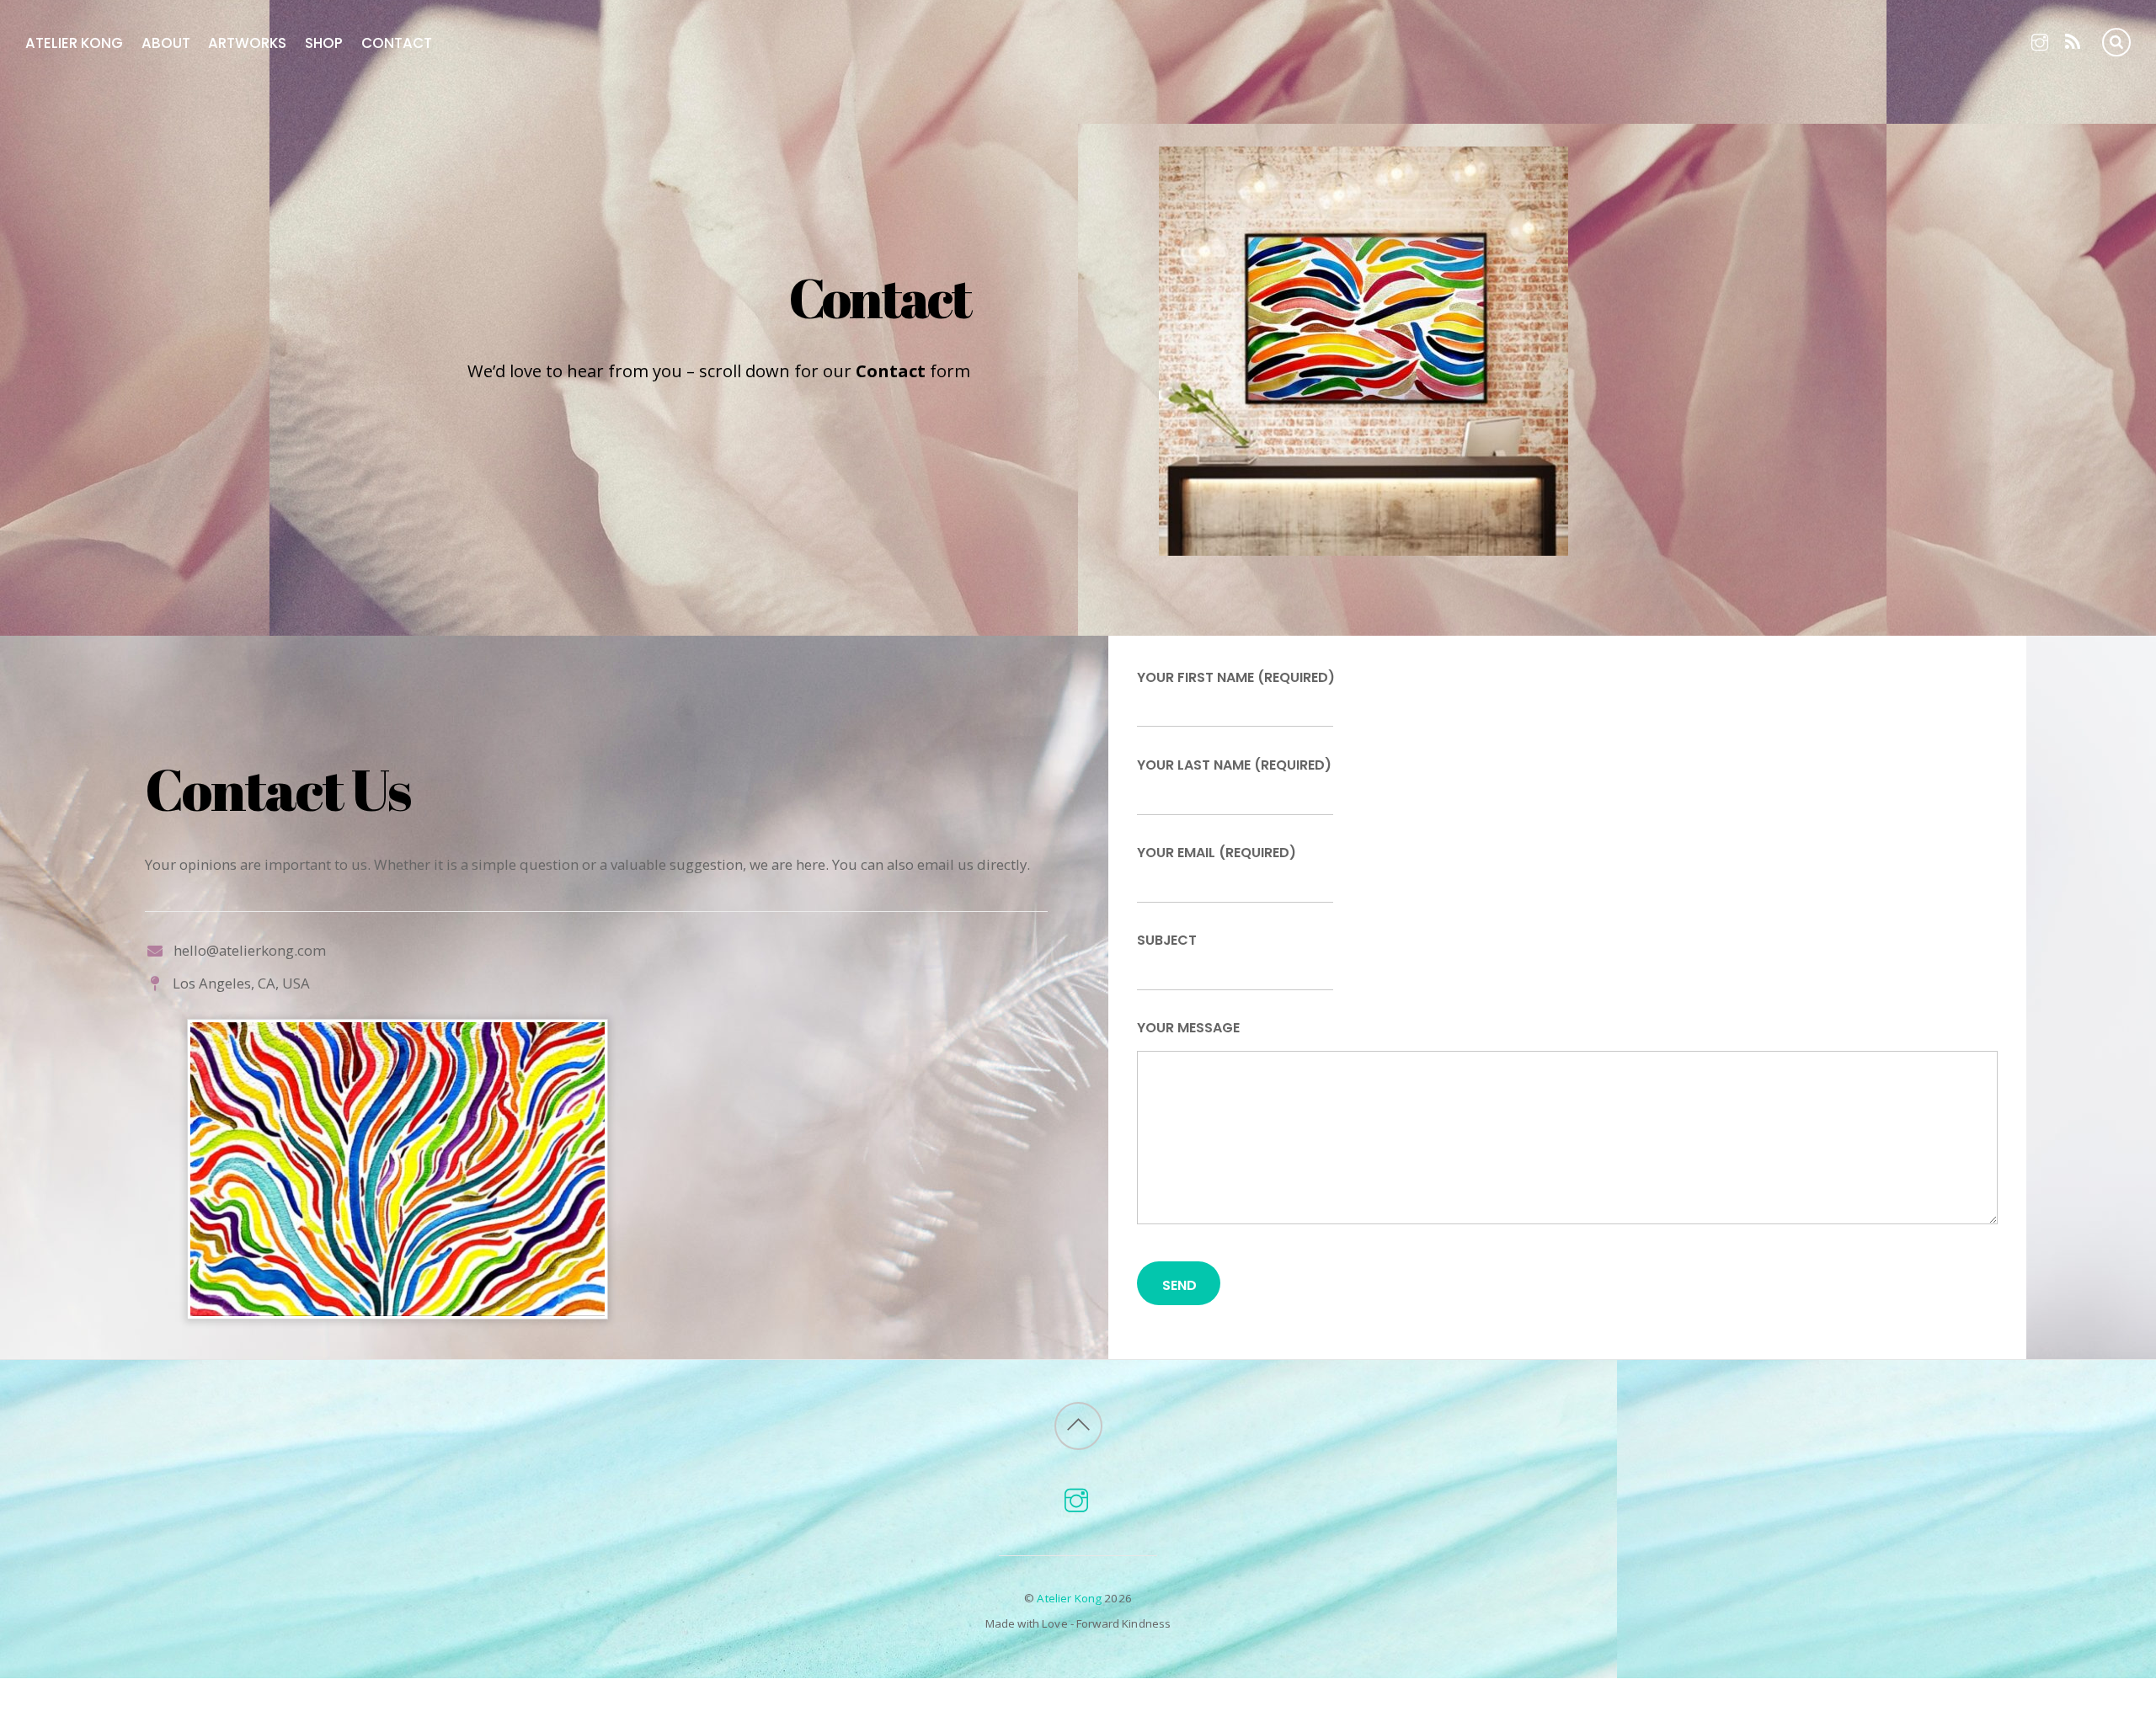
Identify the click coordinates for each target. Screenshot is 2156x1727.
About (166, 43)
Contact (397, 43)
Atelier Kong (74, 43)
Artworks (247, 43)
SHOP (324, 43)
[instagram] (2040, 40)
